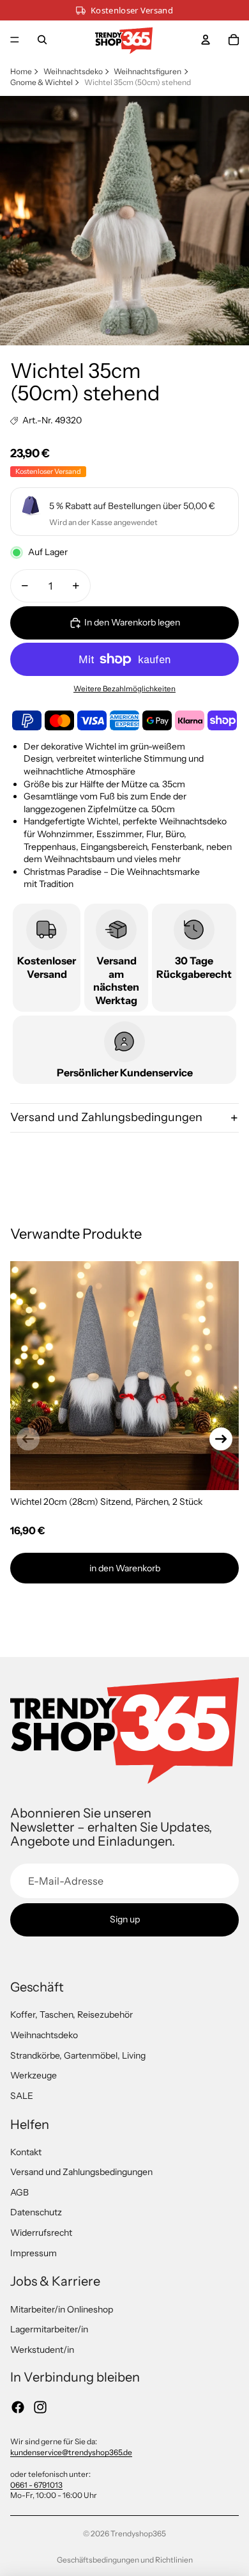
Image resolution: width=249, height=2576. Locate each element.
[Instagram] (40, 2407)
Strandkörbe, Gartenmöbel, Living (78, 2055)
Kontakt (26, 2152)
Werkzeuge (34, 2075)
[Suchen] (42, 40)
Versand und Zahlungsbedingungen (106, 1117)
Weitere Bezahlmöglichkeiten (124, 689)
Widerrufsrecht (41, 2233)
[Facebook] (18, 2407)
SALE (22, 2096)
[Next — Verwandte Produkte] (221, 1439)
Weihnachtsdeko (73, 71)
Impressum (34, 2253)
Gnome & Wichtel (41, 82)
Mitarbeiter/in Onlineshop (62, 2309)
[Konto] (206, 40)
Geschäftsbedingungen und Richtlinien (125, 2560)
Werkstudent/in (42, 2350)
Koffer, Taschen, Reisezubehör (72, 2014)
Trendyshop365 (138, 2533)
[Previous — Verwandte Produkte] (28, 1439)
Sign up (125, 1919)
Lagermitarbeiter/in (49, 2329)
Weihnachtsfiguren (147, 71)
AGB (19, 2192)
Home (21, 71)
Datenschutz (36, 2212)
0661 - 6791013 (36, 2485)
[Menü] (15, 40)
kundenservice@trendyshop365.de (71, 2452)
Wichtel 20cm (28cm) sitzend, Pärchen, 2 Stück (106, 1502)
